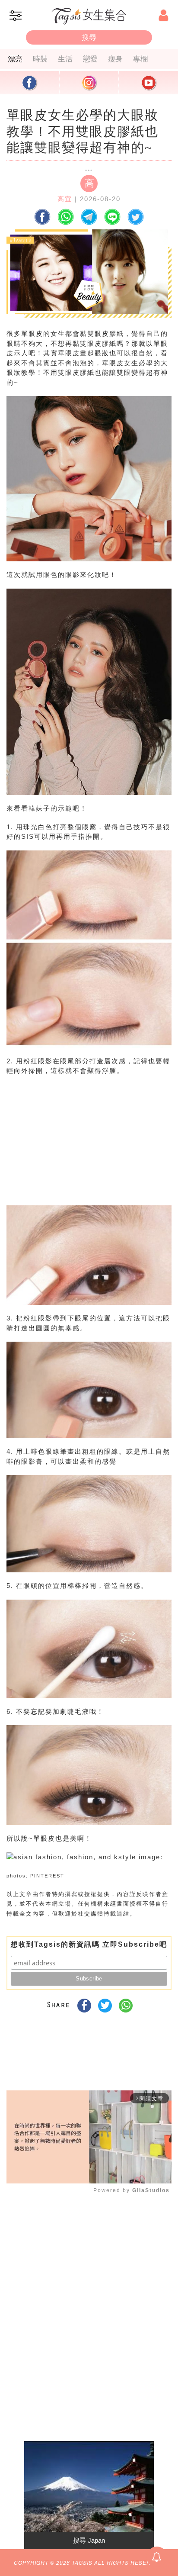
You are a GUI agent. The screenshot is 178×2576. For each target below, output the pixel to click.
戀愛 (90, 59)
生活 (65, 59)
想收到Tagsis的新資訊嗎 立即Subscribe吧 (89, 1944)
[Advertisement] (87, 1148)
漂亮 (15, 59)
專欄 (140, 59)
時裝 (40, 59)
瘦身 (115, 59)
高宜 (65, 199)
